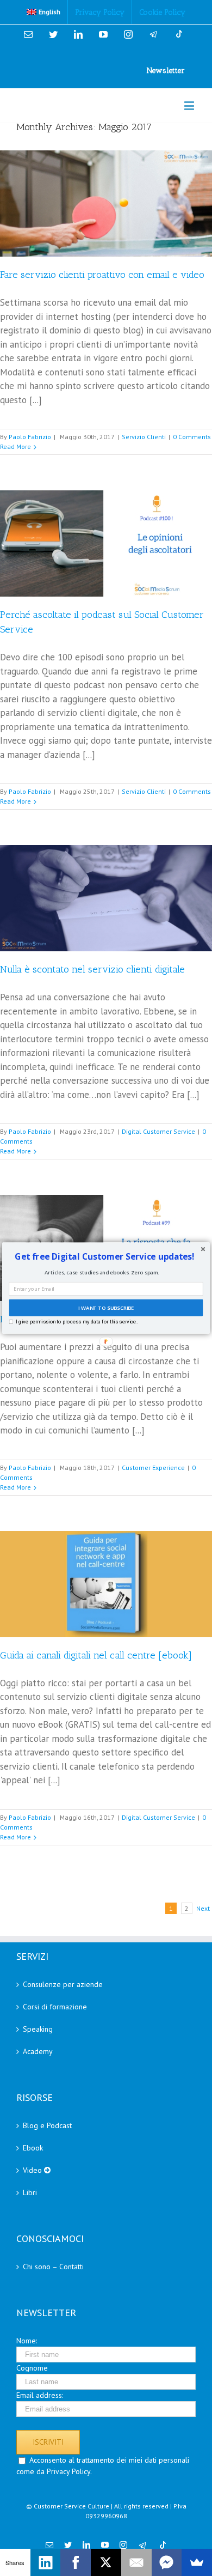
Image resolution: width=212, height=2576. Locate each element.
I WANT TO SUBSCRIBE (106, 1308)
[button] (105, 1257)
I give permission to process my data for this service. (76, 1322)
